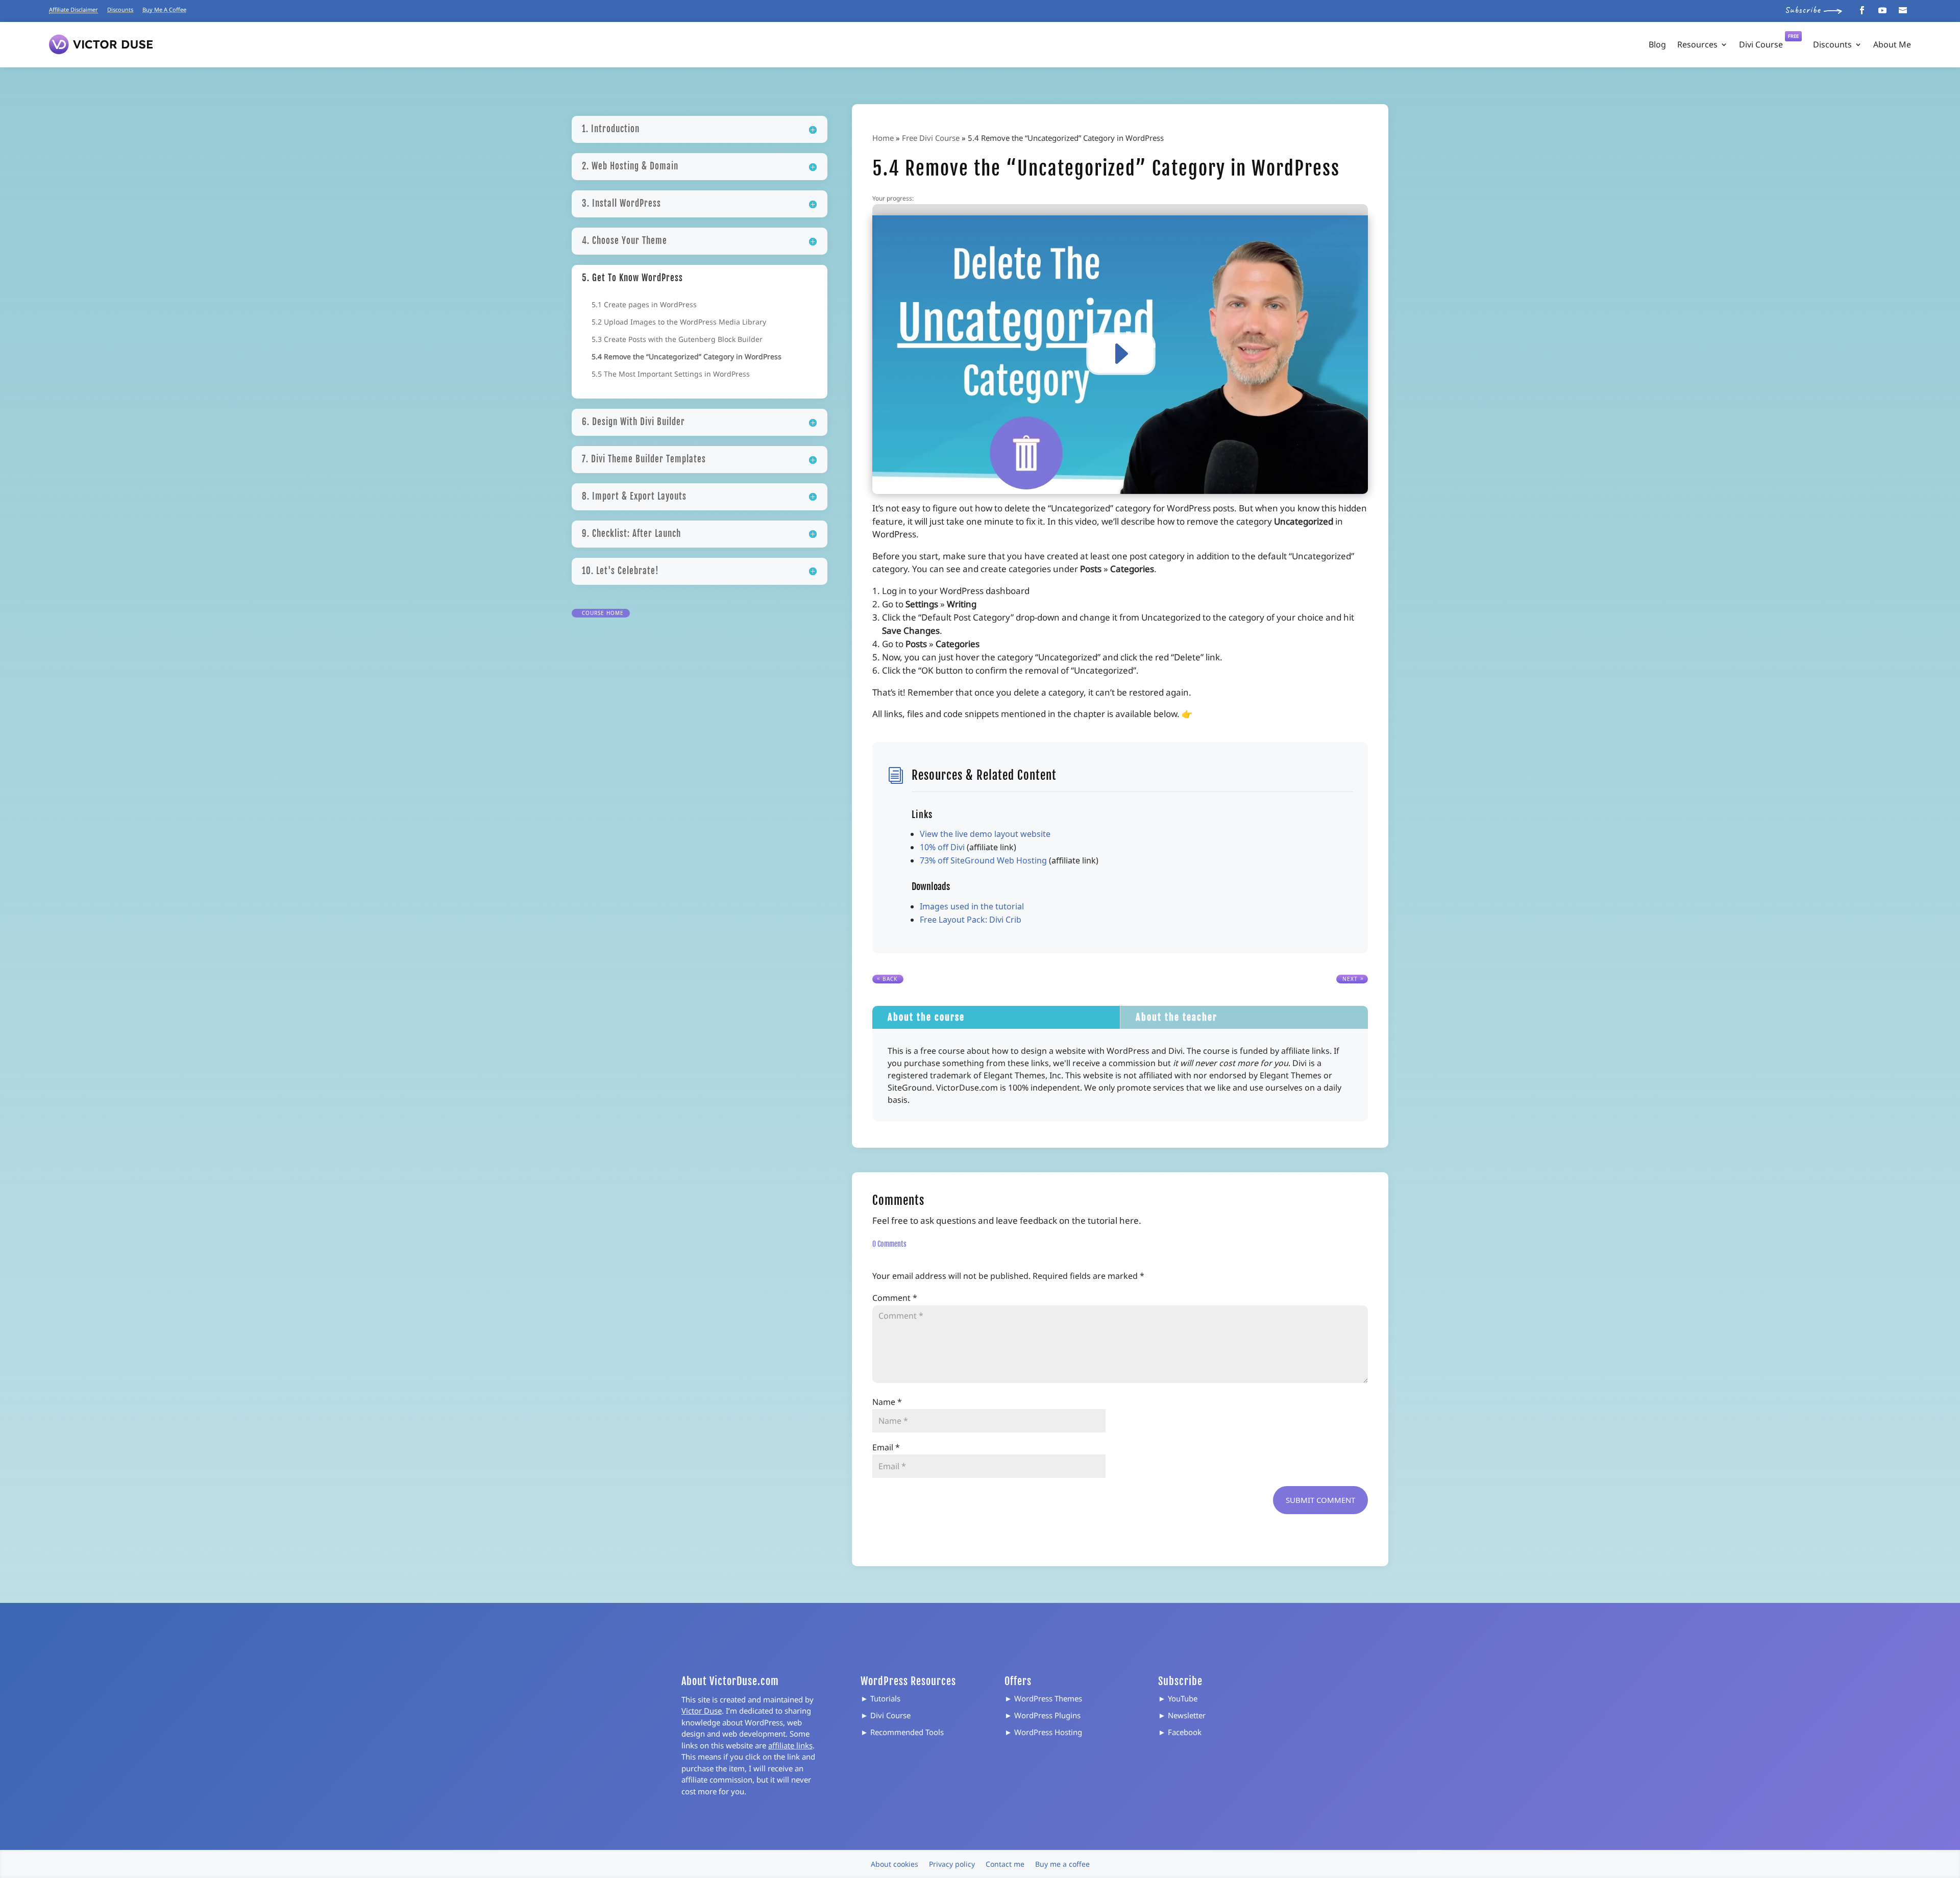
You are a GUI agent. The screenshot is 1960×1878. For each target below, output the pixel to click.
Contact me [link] (1005, 1864)
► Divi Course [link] (886, 1715)
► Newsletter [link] (1182, 1715)
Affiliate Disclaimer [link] (73, 9)
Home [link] (883, 138)
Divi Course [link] (1769, 42)
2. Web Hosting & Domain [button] (630, 166)
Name (887, 1402)
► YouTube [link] (1178, 1698)
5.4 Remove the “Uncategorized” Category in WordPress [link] (687, 357)
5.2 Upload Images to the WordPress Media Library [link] (679, 323)
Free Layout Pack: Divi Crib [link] (971, 920)
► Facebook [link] (1180, 1732)
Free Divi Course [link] (931, 138)
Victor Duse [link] (702, 1711)
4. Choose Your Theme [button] (624, 241)
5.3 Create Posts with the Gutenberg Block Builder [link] (677, 340)
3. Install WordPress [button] (621, 203)
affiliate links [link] (790, 1745)
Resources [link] (1697, 44)
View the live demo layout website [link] (985, 834)
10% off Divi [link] (942, 847)
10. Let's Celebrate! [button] (620, 571)
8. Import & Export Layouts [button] (634, 496)
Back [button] (890, 979)
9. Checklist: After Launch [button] (631, 534)
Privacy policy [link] (952, 1864)
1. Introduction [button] (611, 129)
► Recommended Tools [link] (902, 1732)
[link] (1862, 10)
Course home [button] (603, 613)
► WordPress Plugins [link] (1043, 1715)
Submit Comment (1320, 1500)
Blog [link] (1657, 44)
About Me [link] (1892, 44)
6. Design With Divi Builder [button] (633, 422)
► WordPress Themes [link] (1043, 1698)
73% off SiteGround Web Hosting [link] (983, 860)
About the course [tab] (926, 1017)
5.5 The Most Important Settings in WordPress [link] (671, 375)
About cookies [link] (895, 1864)
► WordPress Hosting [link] (1043, 1732)
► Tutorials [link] (880, 1698)
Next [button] (1350, 979)
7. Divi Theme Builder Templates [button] (644, 459)
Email (886, 1447)
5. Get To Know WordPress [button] (632, 278)
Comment (895, 1298)
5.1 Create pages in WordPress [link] (644, 305)
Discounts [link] (120, 9)
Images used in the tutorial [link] (972, 906)
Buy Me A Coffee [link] (164, 9)
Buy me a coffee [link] (1062, 1864)
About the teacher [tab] (1177, 1017)
